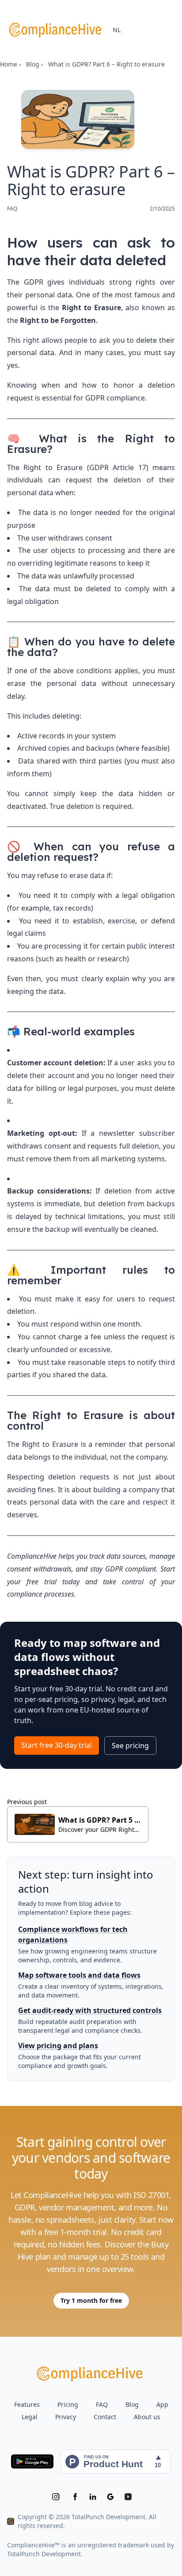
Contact (105, 2417)
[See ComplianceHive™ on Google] (110, 2497)
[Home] (56, 30)
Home (9, 64)
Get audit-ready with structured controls (90, 2010)
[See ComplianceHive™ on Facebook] (75, 2497)
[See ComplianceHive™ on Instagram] (56, 2497)
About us (147, 2417)
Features (27, 2404)
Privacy (66, 2417)
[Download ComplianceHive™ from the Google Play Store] (32, 2461)
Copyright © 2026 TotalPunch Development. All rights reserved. (87, 2521)
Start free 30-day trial (57, 1745)
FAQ (102, 2404)
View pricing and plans (58, 2046)
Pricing (68, 2404)
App (162, 2404)
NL (117, 30)
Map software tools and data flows (79, 1975)
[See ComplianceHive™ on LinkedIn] (93, 2497)
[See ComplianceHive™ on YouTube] (128, 2497)
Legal (30, 2417)
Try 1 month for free (91, 2300)
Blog (33, 64)
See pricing (130, 1746)
